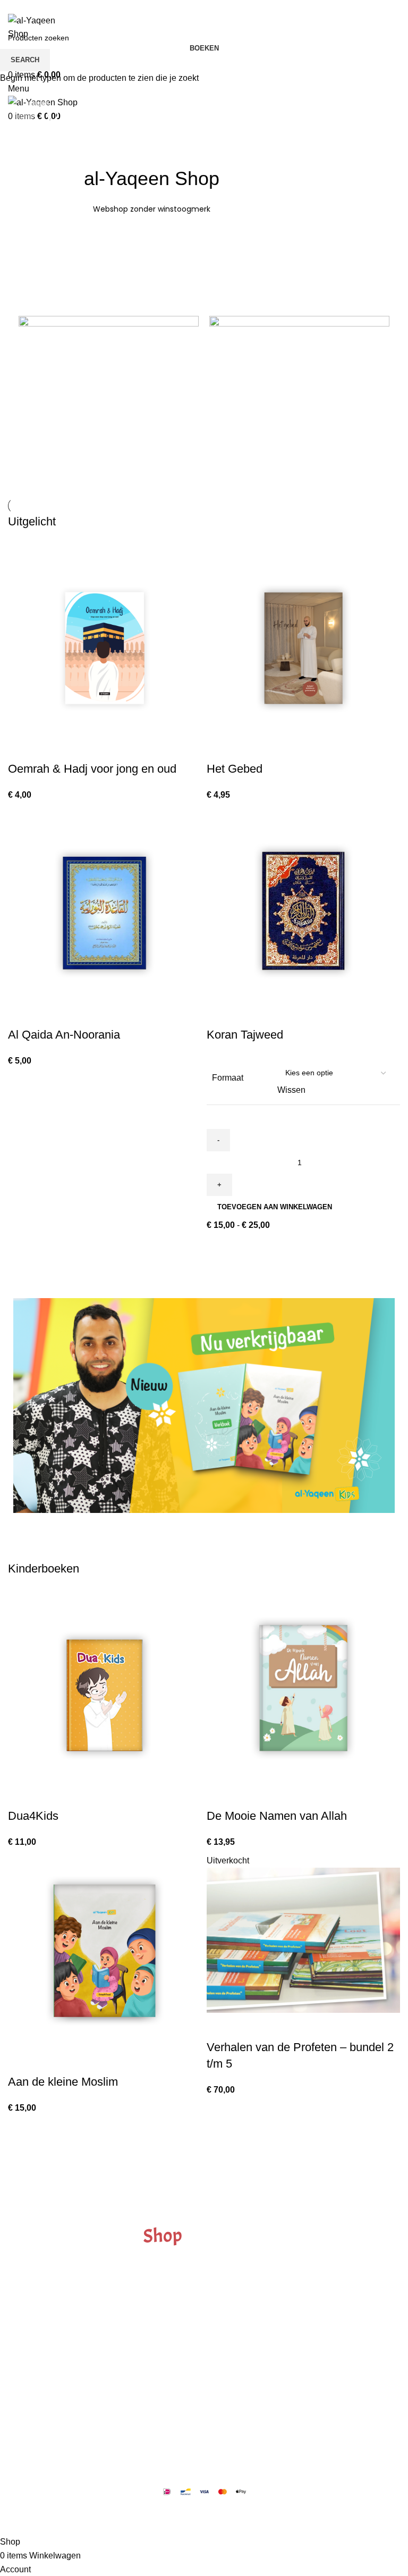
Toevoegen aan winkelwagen (275, 1207)
